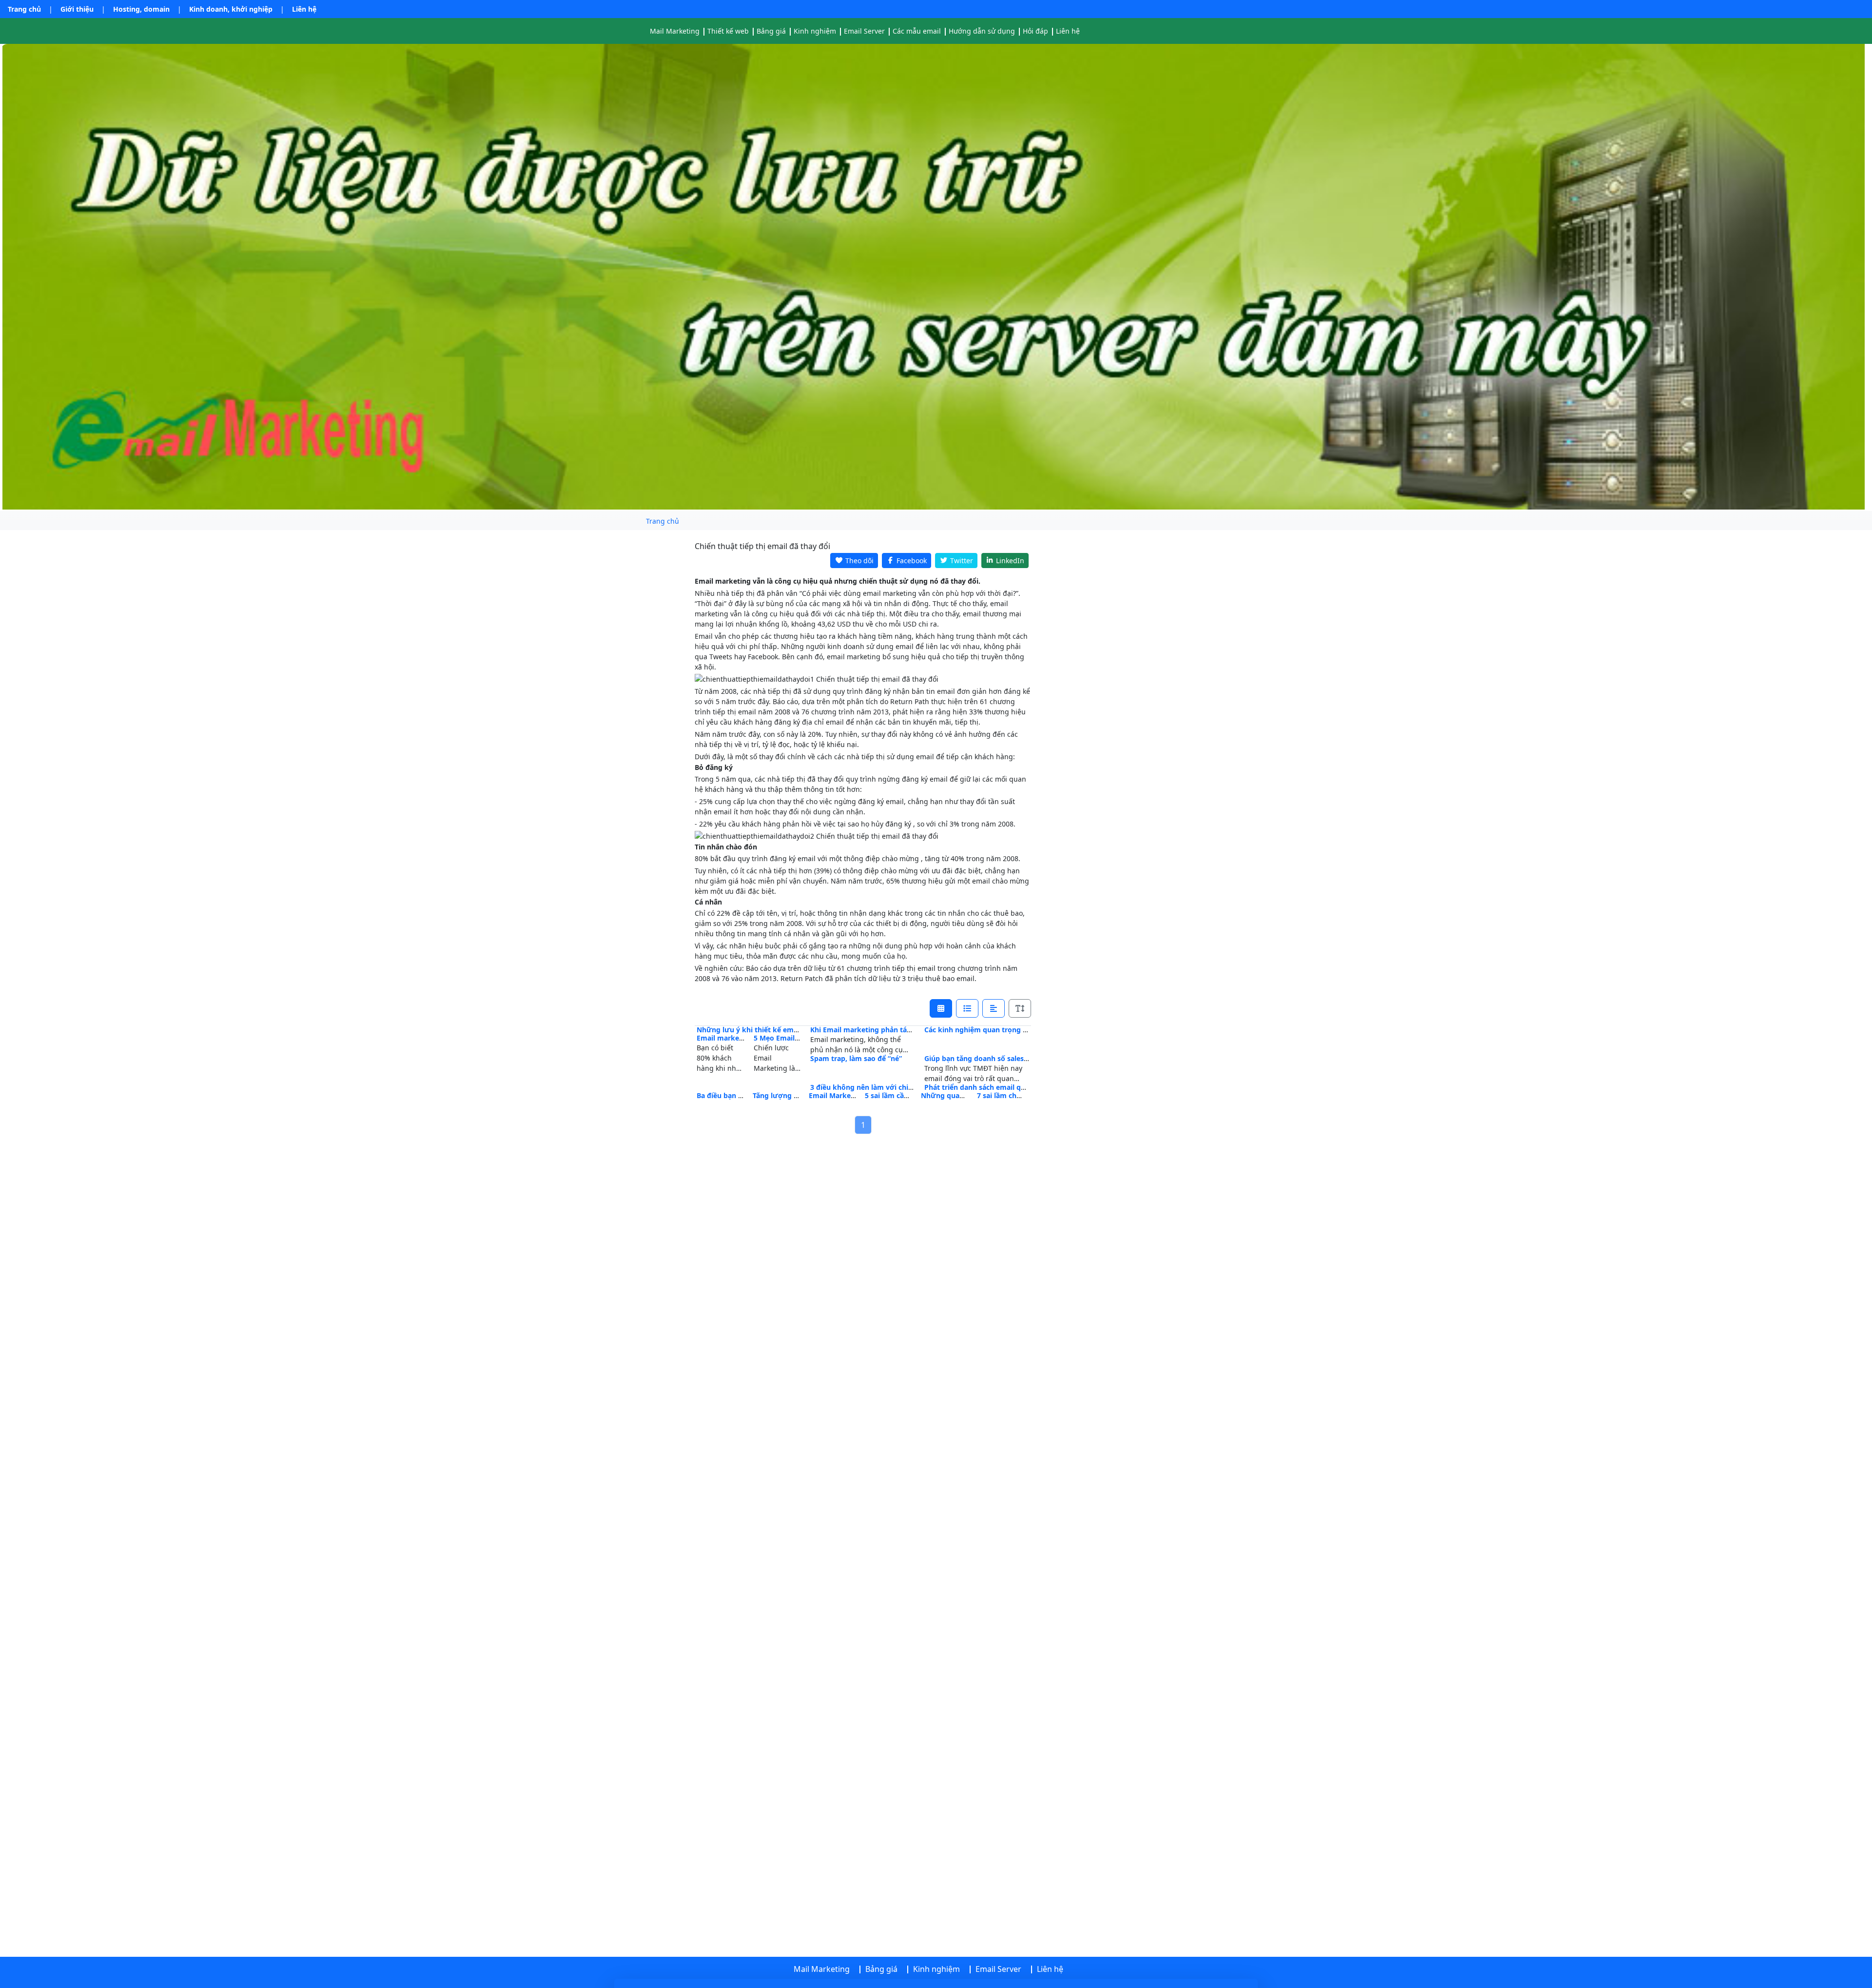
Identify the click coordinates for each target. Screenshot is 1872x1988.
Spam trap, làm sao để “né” (856, 1058)
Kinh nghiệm (815, 31)
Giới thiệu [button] (77, 9)
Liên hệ (304, 9)
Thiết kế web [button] (728, 31)
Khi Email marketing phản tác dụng (870, 1030)
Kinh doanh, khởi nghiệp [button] (231, 9)
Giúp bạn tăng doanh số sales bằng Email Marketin (1010, 1058)
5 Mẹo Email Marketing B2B (800, 1038)
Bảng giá (771, 31)
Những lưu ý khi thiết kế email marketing (768, 1030)
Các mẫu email (917, 31)
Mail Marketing (675, 31)
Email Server (998, 1969)
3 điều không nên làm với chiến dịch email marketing (900, 1087)
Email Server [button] (864, 31)
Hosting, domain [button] (141, 9)
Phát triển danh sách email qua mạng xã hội (999, 1087)
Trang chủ (24, 9)
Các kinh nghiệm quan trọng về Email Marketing (1006, 1030)
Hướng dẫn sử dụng (982, 31)
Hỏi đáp (1035, 31)
